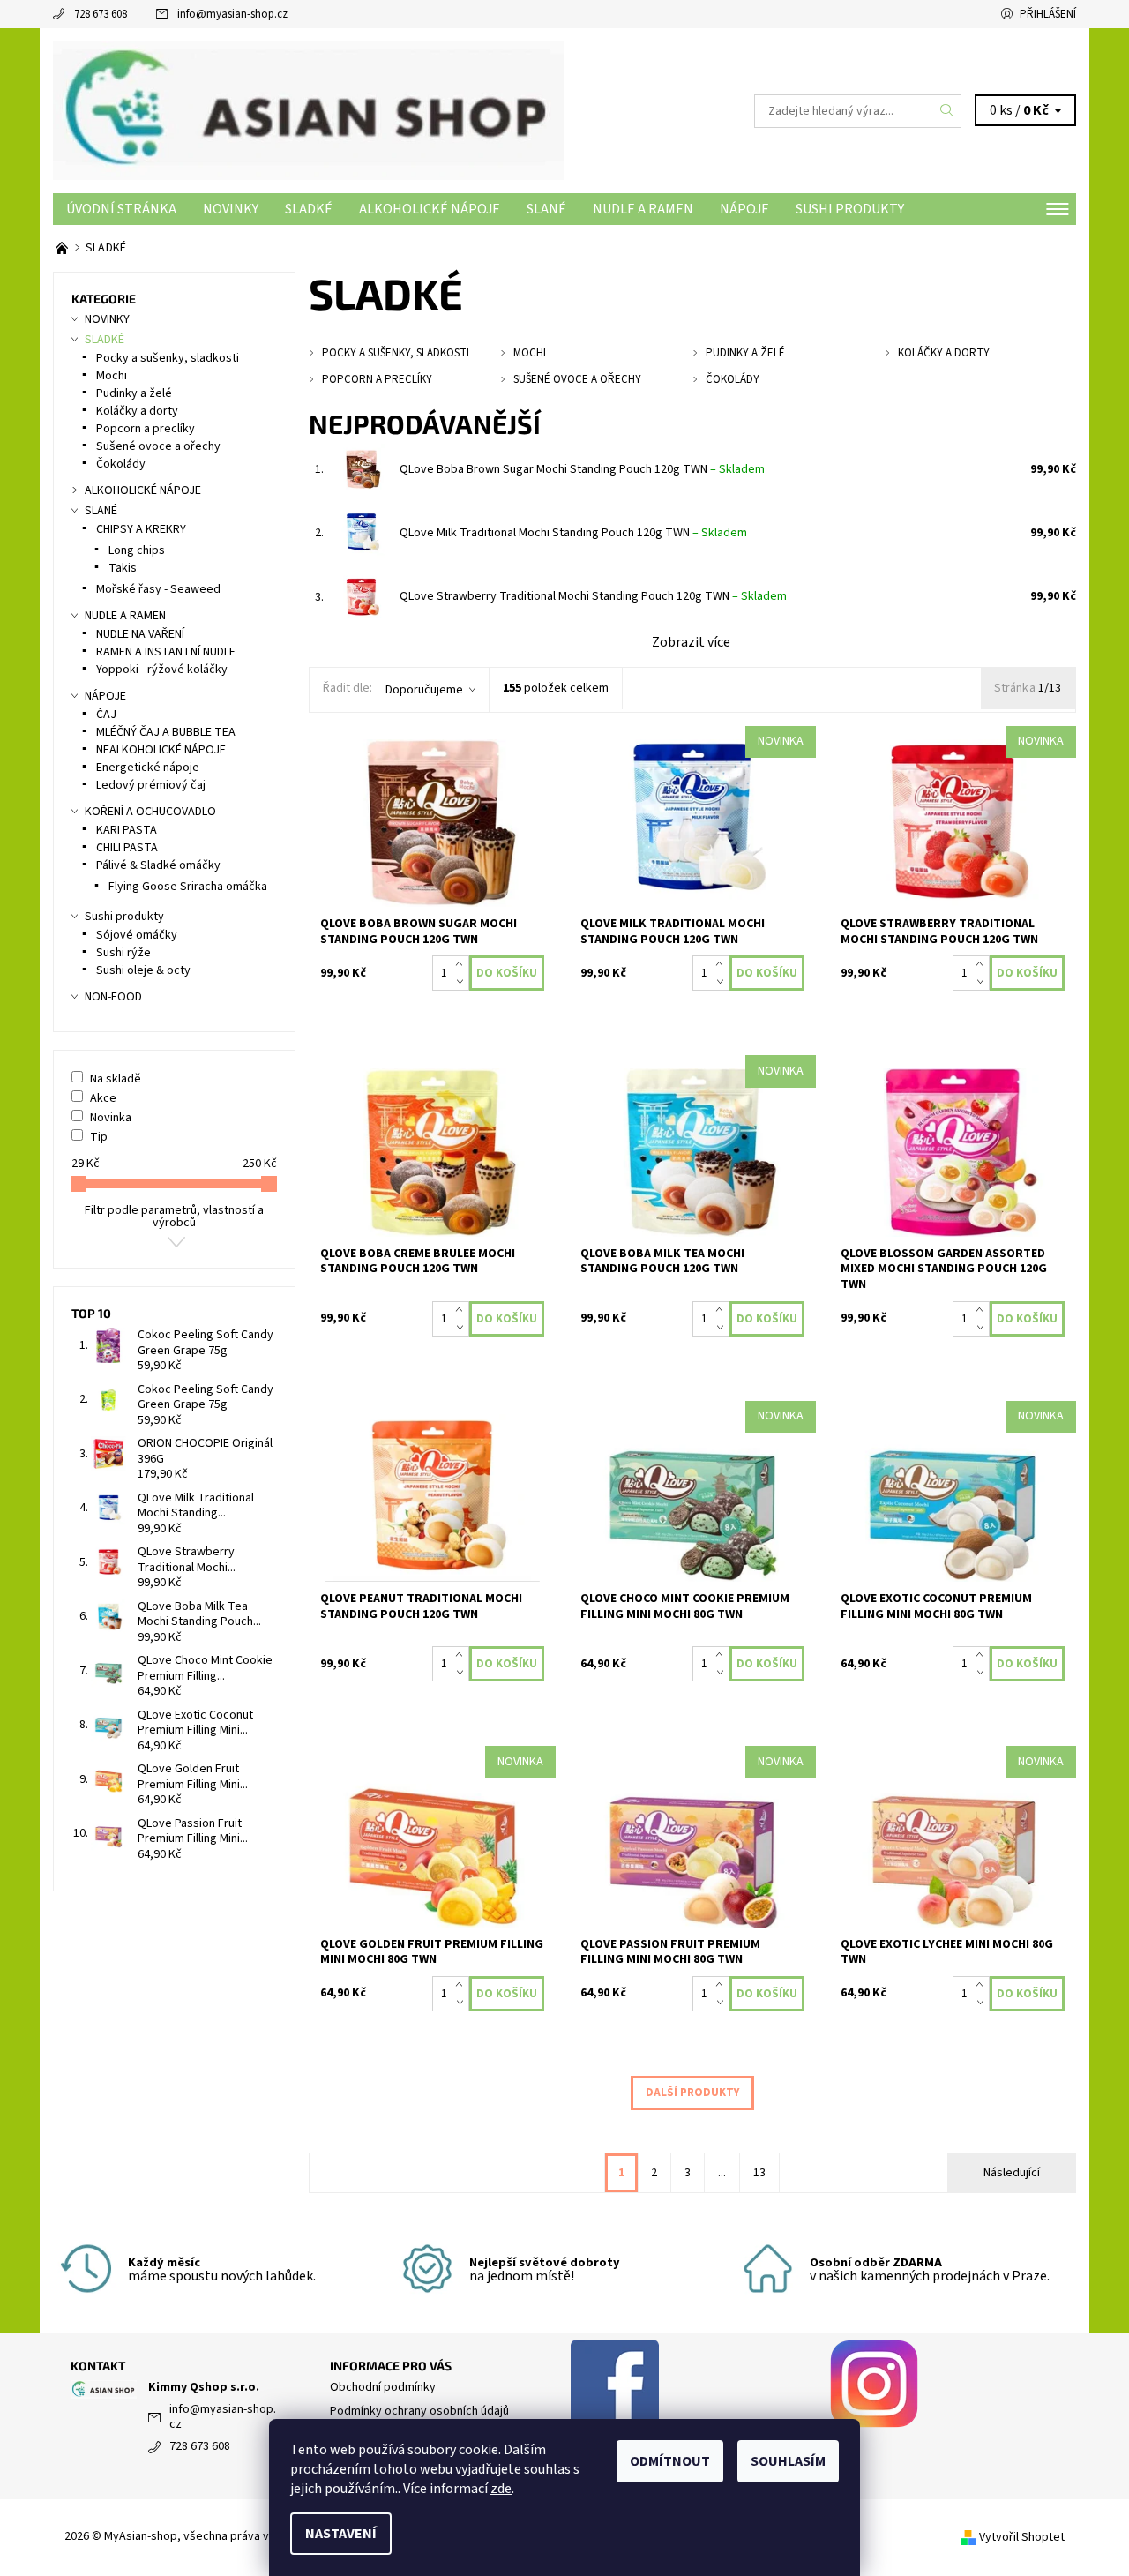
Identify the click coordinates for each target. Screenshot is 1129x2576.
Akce (103, 1098)
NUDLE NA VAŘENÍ (140, 634)
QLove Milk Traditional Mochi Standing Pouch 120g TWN (573, 533)
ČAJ (106, 715)
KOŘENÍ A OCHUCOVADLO (150, 812)
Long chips (137, 550)
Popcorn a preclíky (146, 429)
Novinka (111, 1118)
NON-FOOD (113, 997)
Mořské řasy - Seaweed (158, 589)
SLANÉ (546, 209)
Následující (1012, 2173)
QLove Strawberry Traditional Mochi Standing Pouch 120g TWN (593, 596)
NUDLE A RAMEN (643, 209)
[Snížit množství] (463, 982)
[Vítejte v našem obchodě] (63, 248)
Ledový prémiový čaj (151, 785)
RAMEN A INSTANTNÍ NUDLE (166, 652)
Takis (123, 568)
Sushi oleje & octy (143, 970)
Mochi (112, 376)
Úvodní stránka (121, 209)
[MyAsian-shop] (309, 110)
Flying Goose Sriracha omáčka (188, 887)
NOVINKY (231, 209)
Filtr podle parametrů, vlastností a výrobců (174, 1217)
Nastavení (341, 2534)
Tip (99, 1137)
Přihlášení (1048, 14)
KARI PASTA (127, 830)
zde (501, 2489)
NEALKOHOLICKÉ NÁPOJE (161, 750)
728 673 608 (101, 14)
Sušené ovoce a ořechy (158, 446)
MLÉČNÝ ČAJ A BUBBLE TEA (166, 732)
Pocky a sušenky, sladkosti (168, 358)
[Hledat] (947, 111)
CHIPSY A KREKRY (141, 529)
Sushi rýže (123, 953)
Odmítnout (670, 2461)
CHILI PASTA (127, 848)
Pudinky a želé (134, 393)
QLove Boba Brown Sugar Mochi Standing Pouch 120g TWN (582, 469)
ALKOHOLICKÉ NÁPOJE (430, 209)
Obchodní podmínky (383, 2387)
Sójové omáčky (137, 935)
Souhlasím (788, 2461)
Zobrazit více (691, 642)
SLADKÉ (309, 209)
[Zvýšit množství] (463, 964)
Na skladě (116, 1079)
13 (759, 2173)
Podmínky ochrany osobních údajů (419, 2411)
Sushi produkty (850, 209)
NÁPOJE (744, 209)
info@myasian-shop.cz (232, 14)
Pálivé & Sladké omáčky (158, 865)
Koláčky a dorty (137, 411)
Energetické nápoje (148, 768)
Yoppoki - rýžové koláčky (162, 670)
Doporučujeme (424, 690)
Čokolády (121, 464)
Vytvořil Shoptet (1022, 2537)
